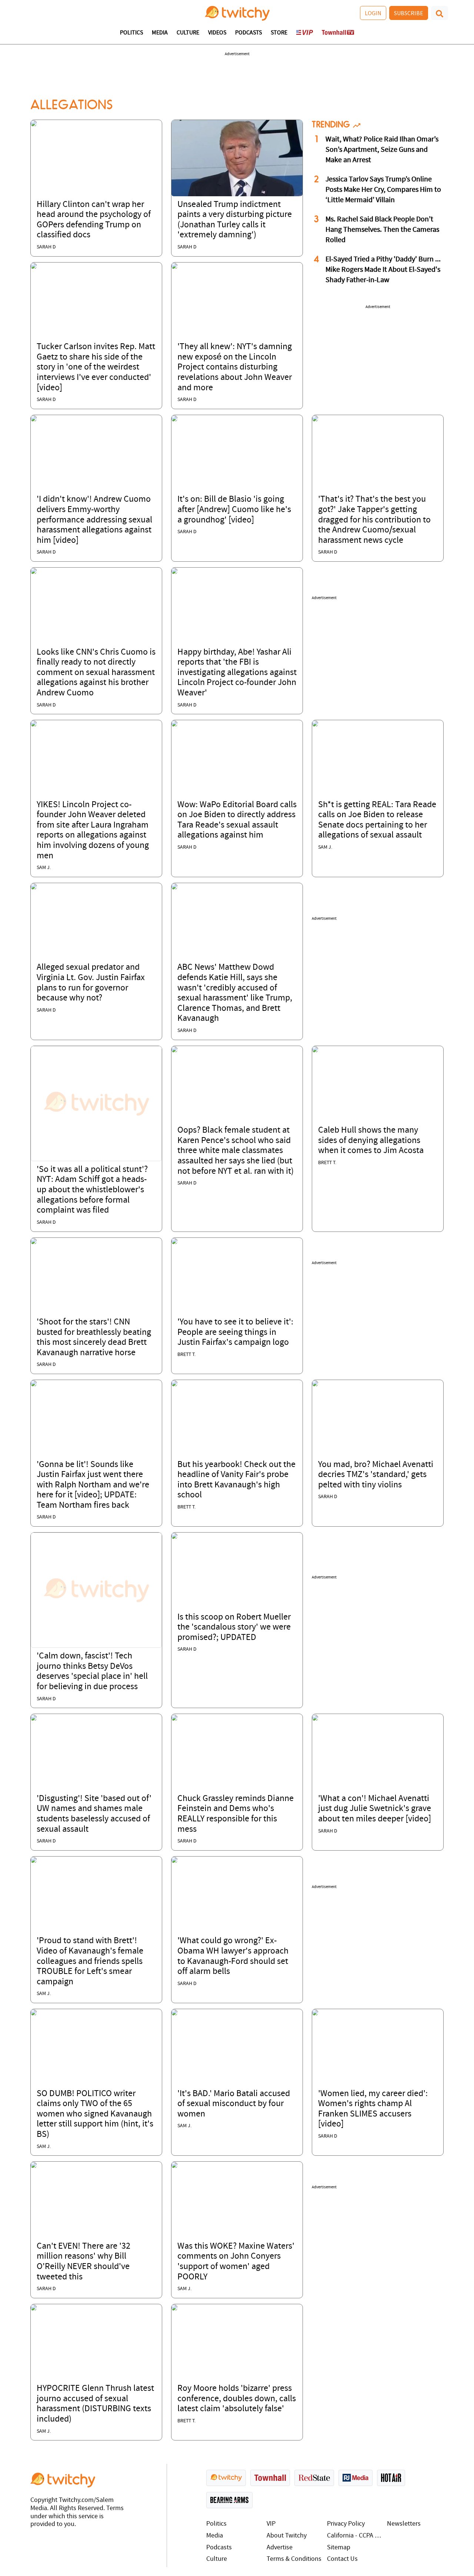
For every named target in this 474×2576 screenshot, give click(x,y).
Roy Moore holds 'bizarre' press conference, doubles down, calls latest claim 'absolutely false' (237, 2399)
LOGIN (373, 13)
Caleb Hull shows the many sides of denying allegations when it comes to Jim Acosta (371, 1141)
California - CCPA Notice (355, 2536)
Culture (188, 33)
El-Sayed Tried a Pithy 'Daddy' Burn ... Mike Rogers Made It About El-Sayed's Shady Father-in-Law (383, 270)
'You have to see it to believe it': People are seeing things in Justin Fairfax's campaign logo (235, 1332)
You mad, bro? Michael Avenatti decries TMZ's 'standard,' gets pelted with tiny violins (376, 1475)
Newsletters (404, 2524)
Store (279, 33)
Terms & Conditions (294, 2559)
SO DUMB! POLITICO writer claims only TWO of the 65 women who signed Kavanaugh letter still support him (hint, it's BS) (95, 2114)
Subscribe (409, 13)
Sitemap (339, 2548)
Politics (131, 33)
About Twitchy (287, 2536)
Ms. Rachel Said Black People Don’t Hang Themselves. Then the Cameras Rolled (382, 230)
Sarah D (46, 247)
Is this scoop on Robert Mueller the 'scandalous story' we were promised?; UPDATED (234, 1628)
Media (160, 33)
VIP (271, 2524)
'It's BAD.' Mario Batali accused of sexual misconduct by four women (234, 2104)
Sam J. (44, 868)
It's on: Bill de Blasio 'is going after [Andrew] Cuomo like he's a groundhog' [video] (234, 510)
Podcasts (248, 33)
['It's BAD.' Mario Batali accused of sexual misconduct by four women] (174, 2012)
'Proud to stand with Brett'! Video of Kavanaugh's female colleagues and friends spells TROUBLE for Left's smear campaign (90, 1961)
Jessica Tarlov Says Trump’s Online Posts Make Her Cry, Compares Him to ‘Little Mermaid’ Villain (383, 190)
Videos (217, 33)
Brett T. (327, 1163)
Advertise (280, 2548)
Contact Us (342, 2559)
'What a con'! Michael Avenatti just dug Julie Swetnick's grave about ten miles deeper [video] (375, 1809)
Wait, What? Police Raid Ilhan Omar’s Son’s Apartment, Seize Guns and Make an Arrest (382, 150)
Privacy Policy (346, 2524)
